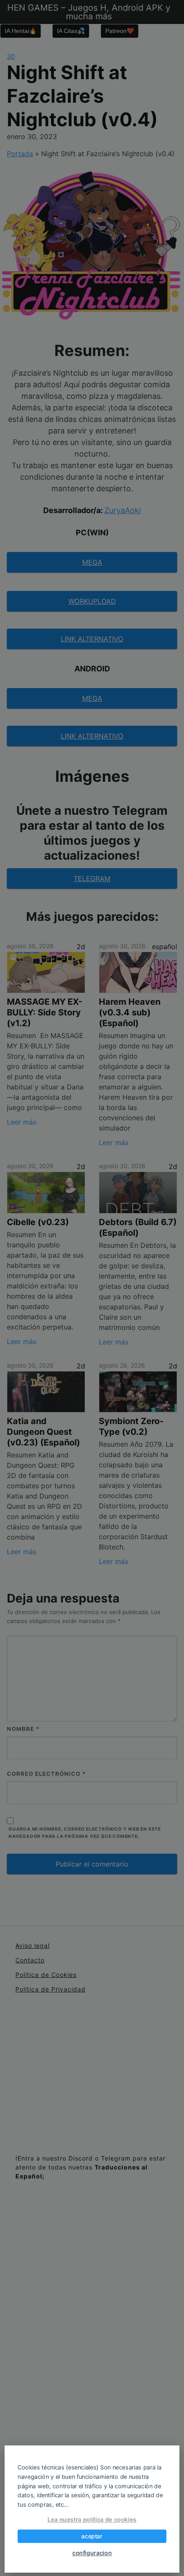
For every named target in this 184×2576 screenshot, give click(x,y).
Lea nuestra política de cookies (92, 2519)
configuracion (92, 2553)
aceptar (92, 2536)
